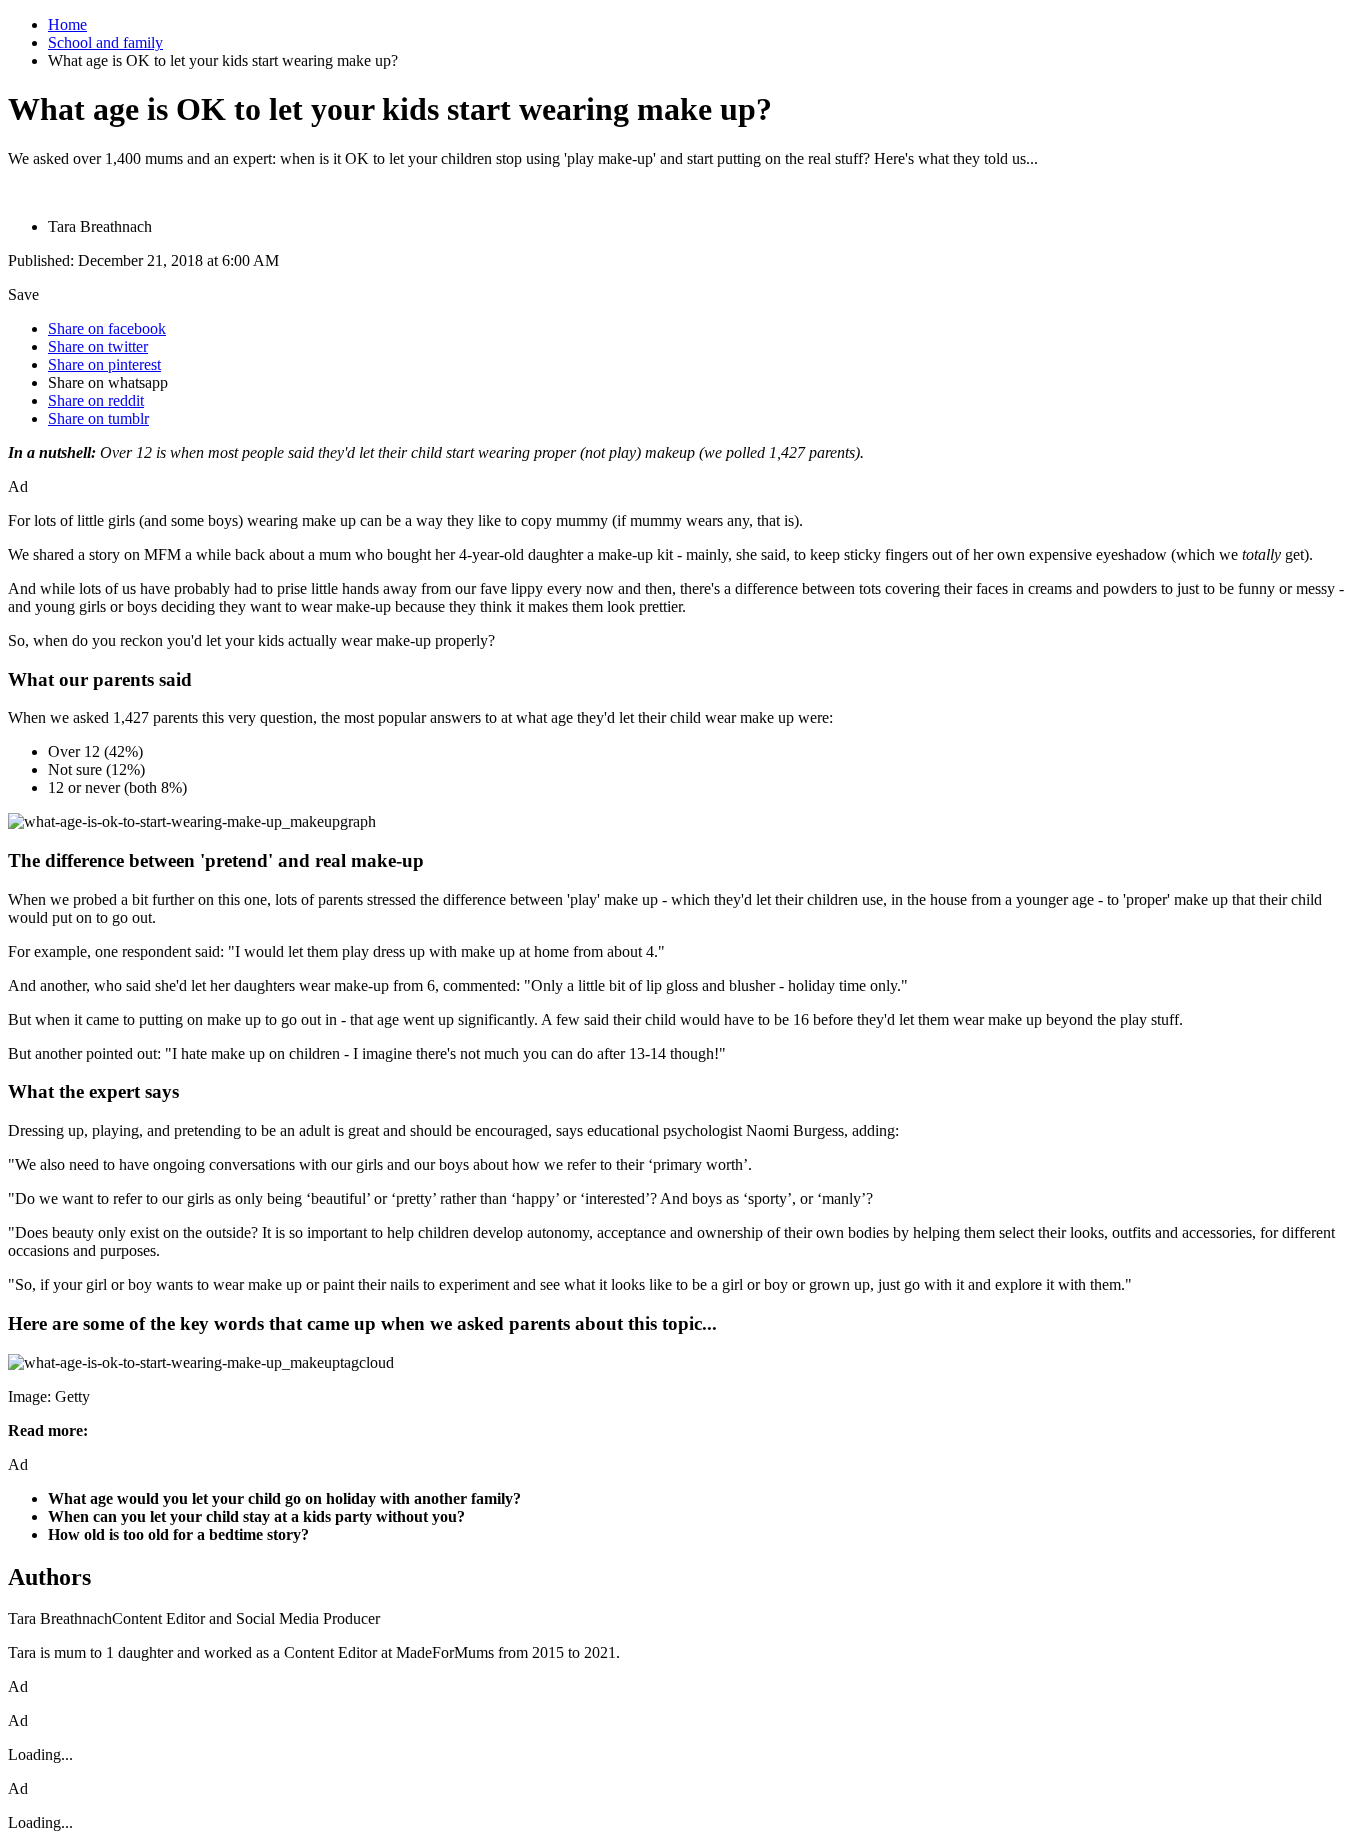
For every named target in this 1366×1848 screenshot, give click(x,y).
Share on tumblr (98, 418)
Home (67, 24)
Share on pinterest (104, 364)
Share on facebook (107, 328)
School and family (105, 42)
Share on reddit (96, 400)
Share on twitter (98, 346)
